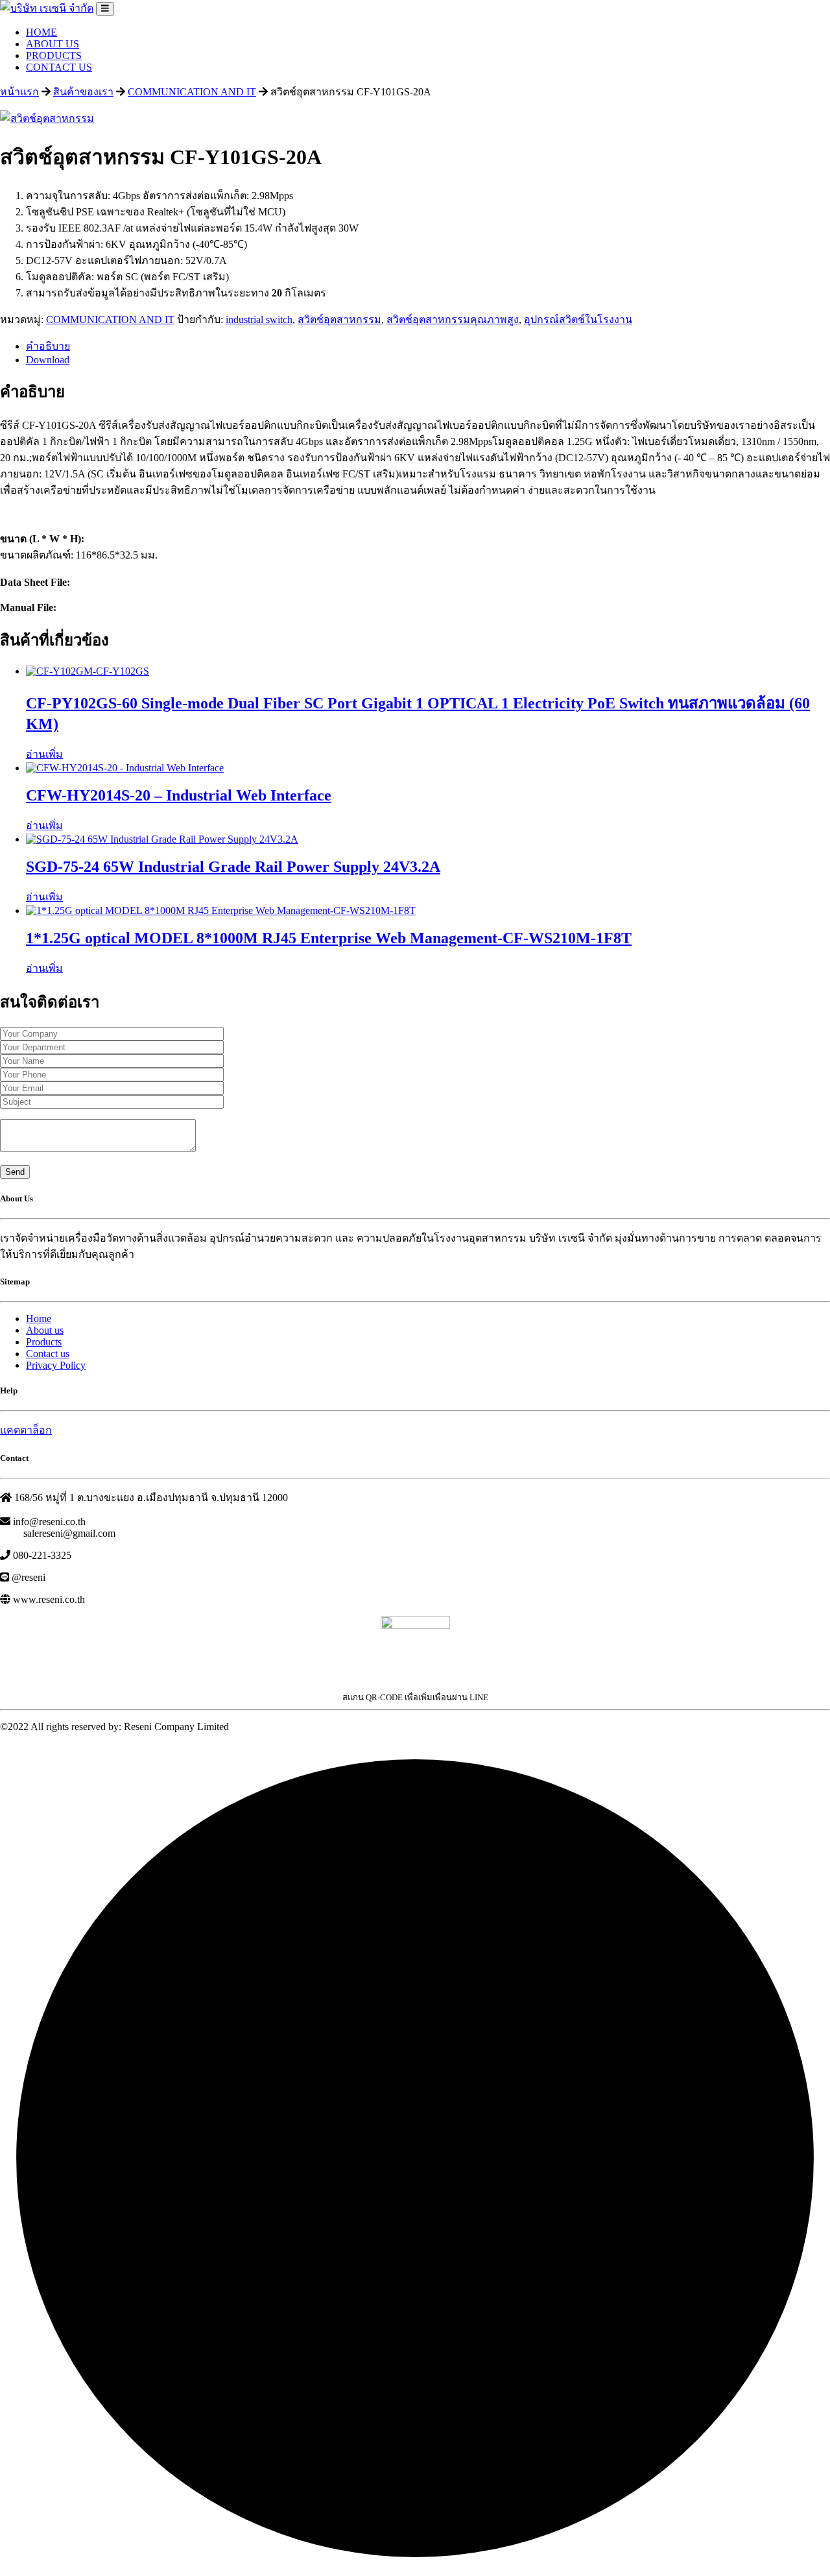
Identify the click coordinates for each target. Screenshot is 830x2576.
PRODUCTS (54, 55)
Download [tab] (48, 360)
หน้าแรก (19, 92)
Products (44, 1342)
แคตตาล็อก (26, 1430)
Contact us (48, 1354)
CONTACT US (59, 67)
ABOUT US (53, 44)
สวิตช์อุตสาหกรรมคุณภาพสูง (453, 319)
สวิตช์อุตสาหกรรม (339, 319)
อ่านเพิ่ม (44, 754)
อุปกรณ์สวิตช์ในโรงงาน (578, 319)
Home (39, 1318)
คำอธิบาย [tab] (48, 346)
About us (45, 1330)
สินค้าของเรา (83, 92)
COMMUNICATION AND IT (192, 92)
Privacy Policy (56, 1365)
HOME (41, 32)
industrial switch (259, 319)
